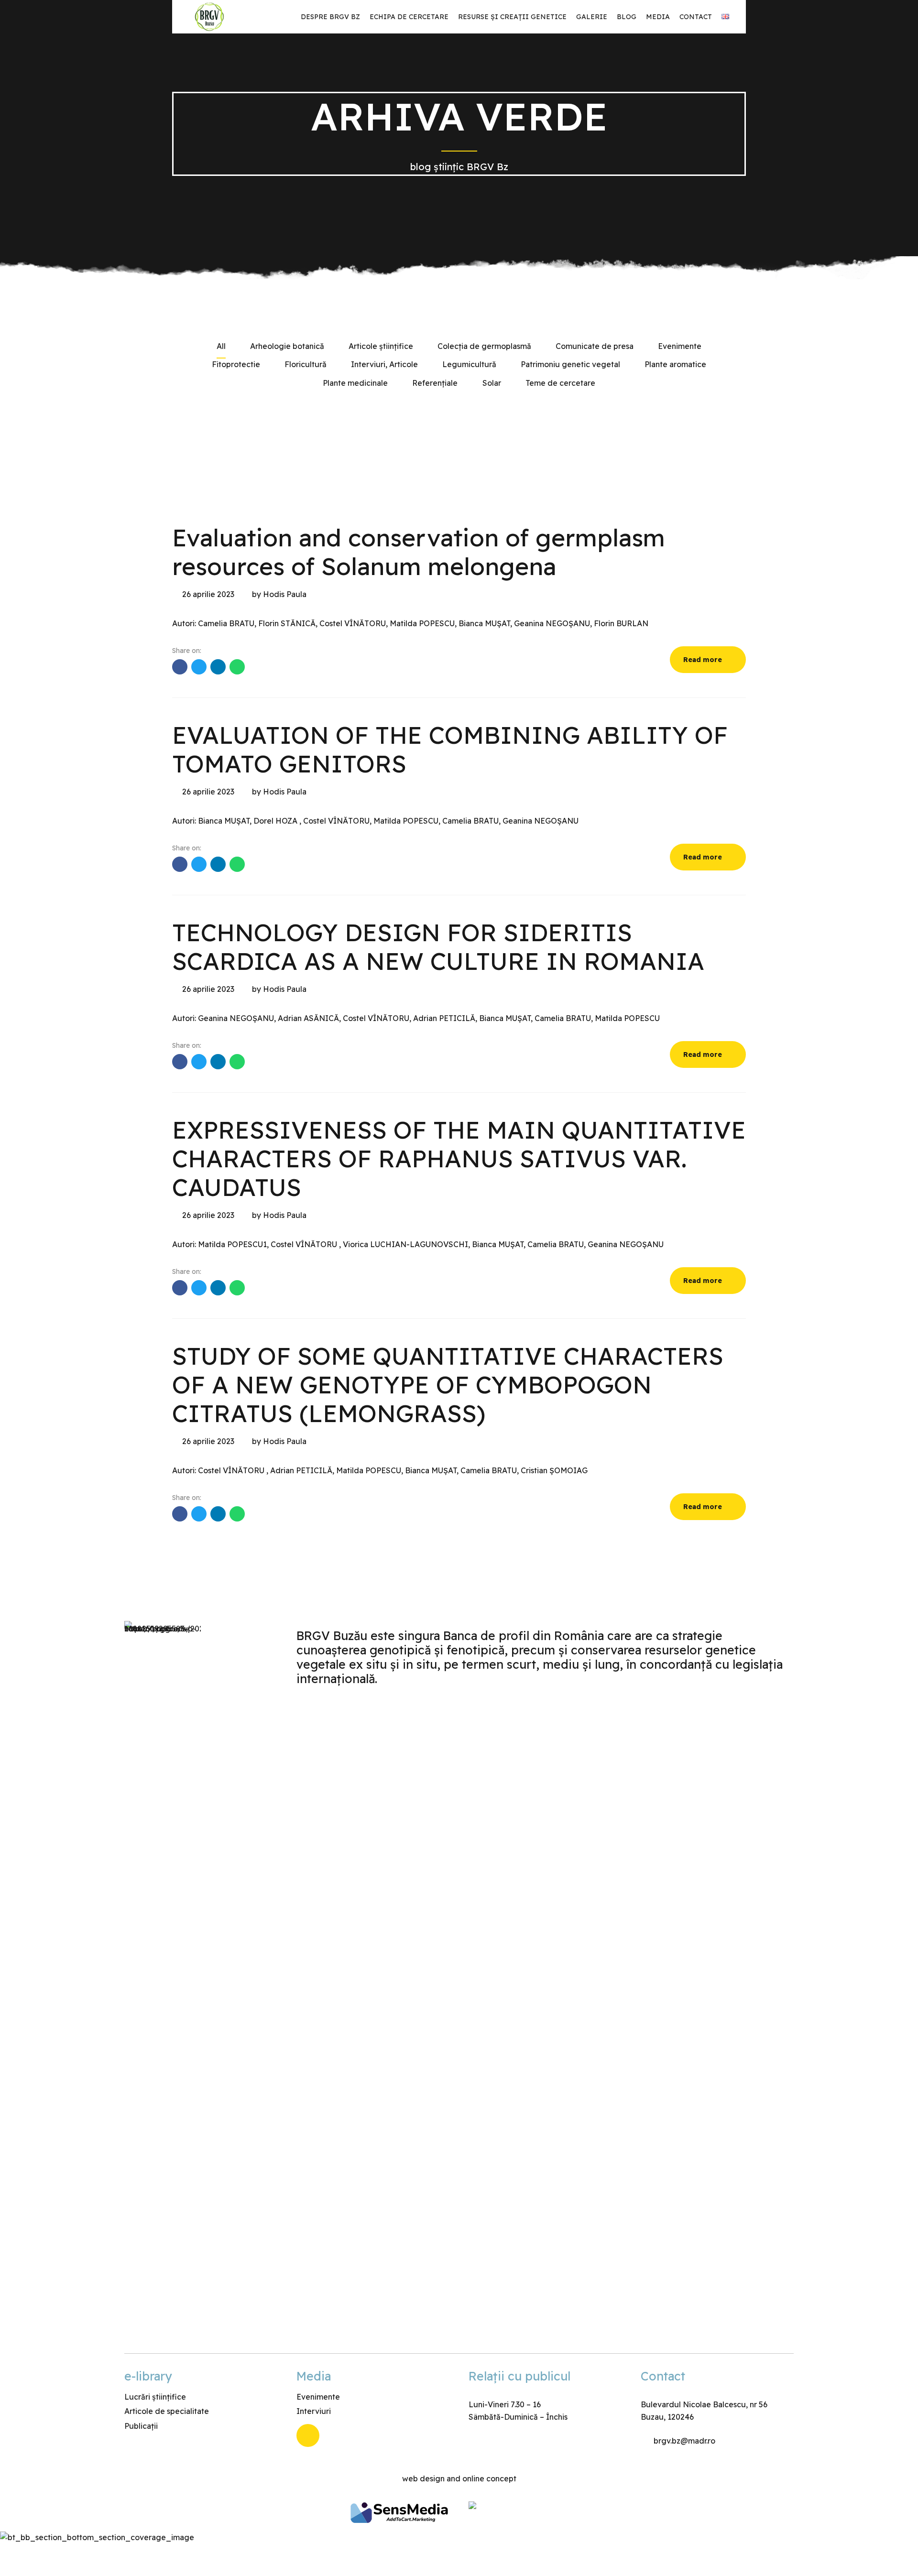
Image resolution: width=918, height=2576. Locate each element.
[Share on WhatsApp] (237, 667)
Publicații (141, 2426)
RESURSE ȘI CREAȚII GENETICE (512, 17)
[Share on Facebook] (180, 667)
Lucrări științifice (155, 2397)
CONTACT (696, 17)
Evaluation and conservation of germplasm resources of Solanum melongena (419, 552)
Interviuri (314, 2411)
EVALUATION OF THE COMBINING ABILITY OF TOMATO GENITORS (450, 749)
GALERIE (592, 17)
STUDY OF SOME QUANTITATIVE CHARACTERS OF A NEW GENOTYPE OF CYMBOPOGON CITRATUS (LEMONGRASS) (448, 1385)
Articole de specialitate (167, 2411)
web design (423, 2478)
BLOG (627, 17)
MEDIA (658, 17)
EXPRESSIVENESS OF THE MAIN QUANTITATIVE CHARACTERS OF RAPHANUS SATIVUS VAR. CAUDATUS (459, 1158)
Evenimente (318, 2397)
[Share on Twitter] (199, 667)
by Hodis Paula (279, 594)
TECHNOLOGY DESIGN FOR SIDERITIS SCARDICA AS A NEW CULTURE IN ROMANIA (438, 947)
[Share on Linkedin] (218, 667)
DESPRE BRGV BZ (330, 17)
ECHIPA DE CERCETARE (409, 17)
